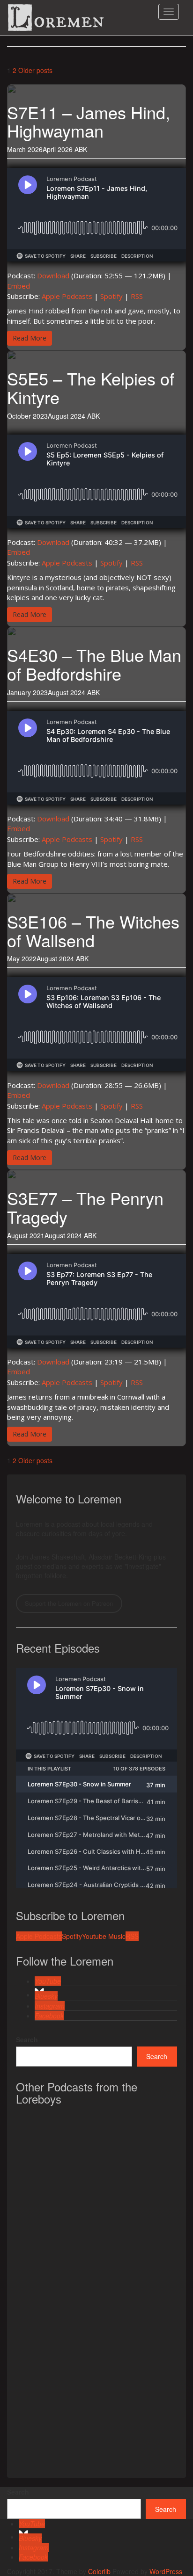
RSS (137, 296)
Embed (19, 286)
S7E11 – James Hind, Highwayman (89, 121)
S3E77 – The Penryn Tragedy (85, 1207)
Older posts (35, 70)
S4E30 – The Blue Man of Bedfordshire (94, 664)
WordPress (166, 2571)
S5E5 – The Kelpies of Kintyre (91, 388)
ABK (81, 149)
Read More (30, 338)
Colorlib (99, 2571)
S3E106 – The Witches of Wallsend (93, 931)
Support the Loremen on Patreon (69, 1603)
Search (27, 2039)
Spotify (111, 296)
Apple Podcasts (67, 296)
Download (53, 276)
